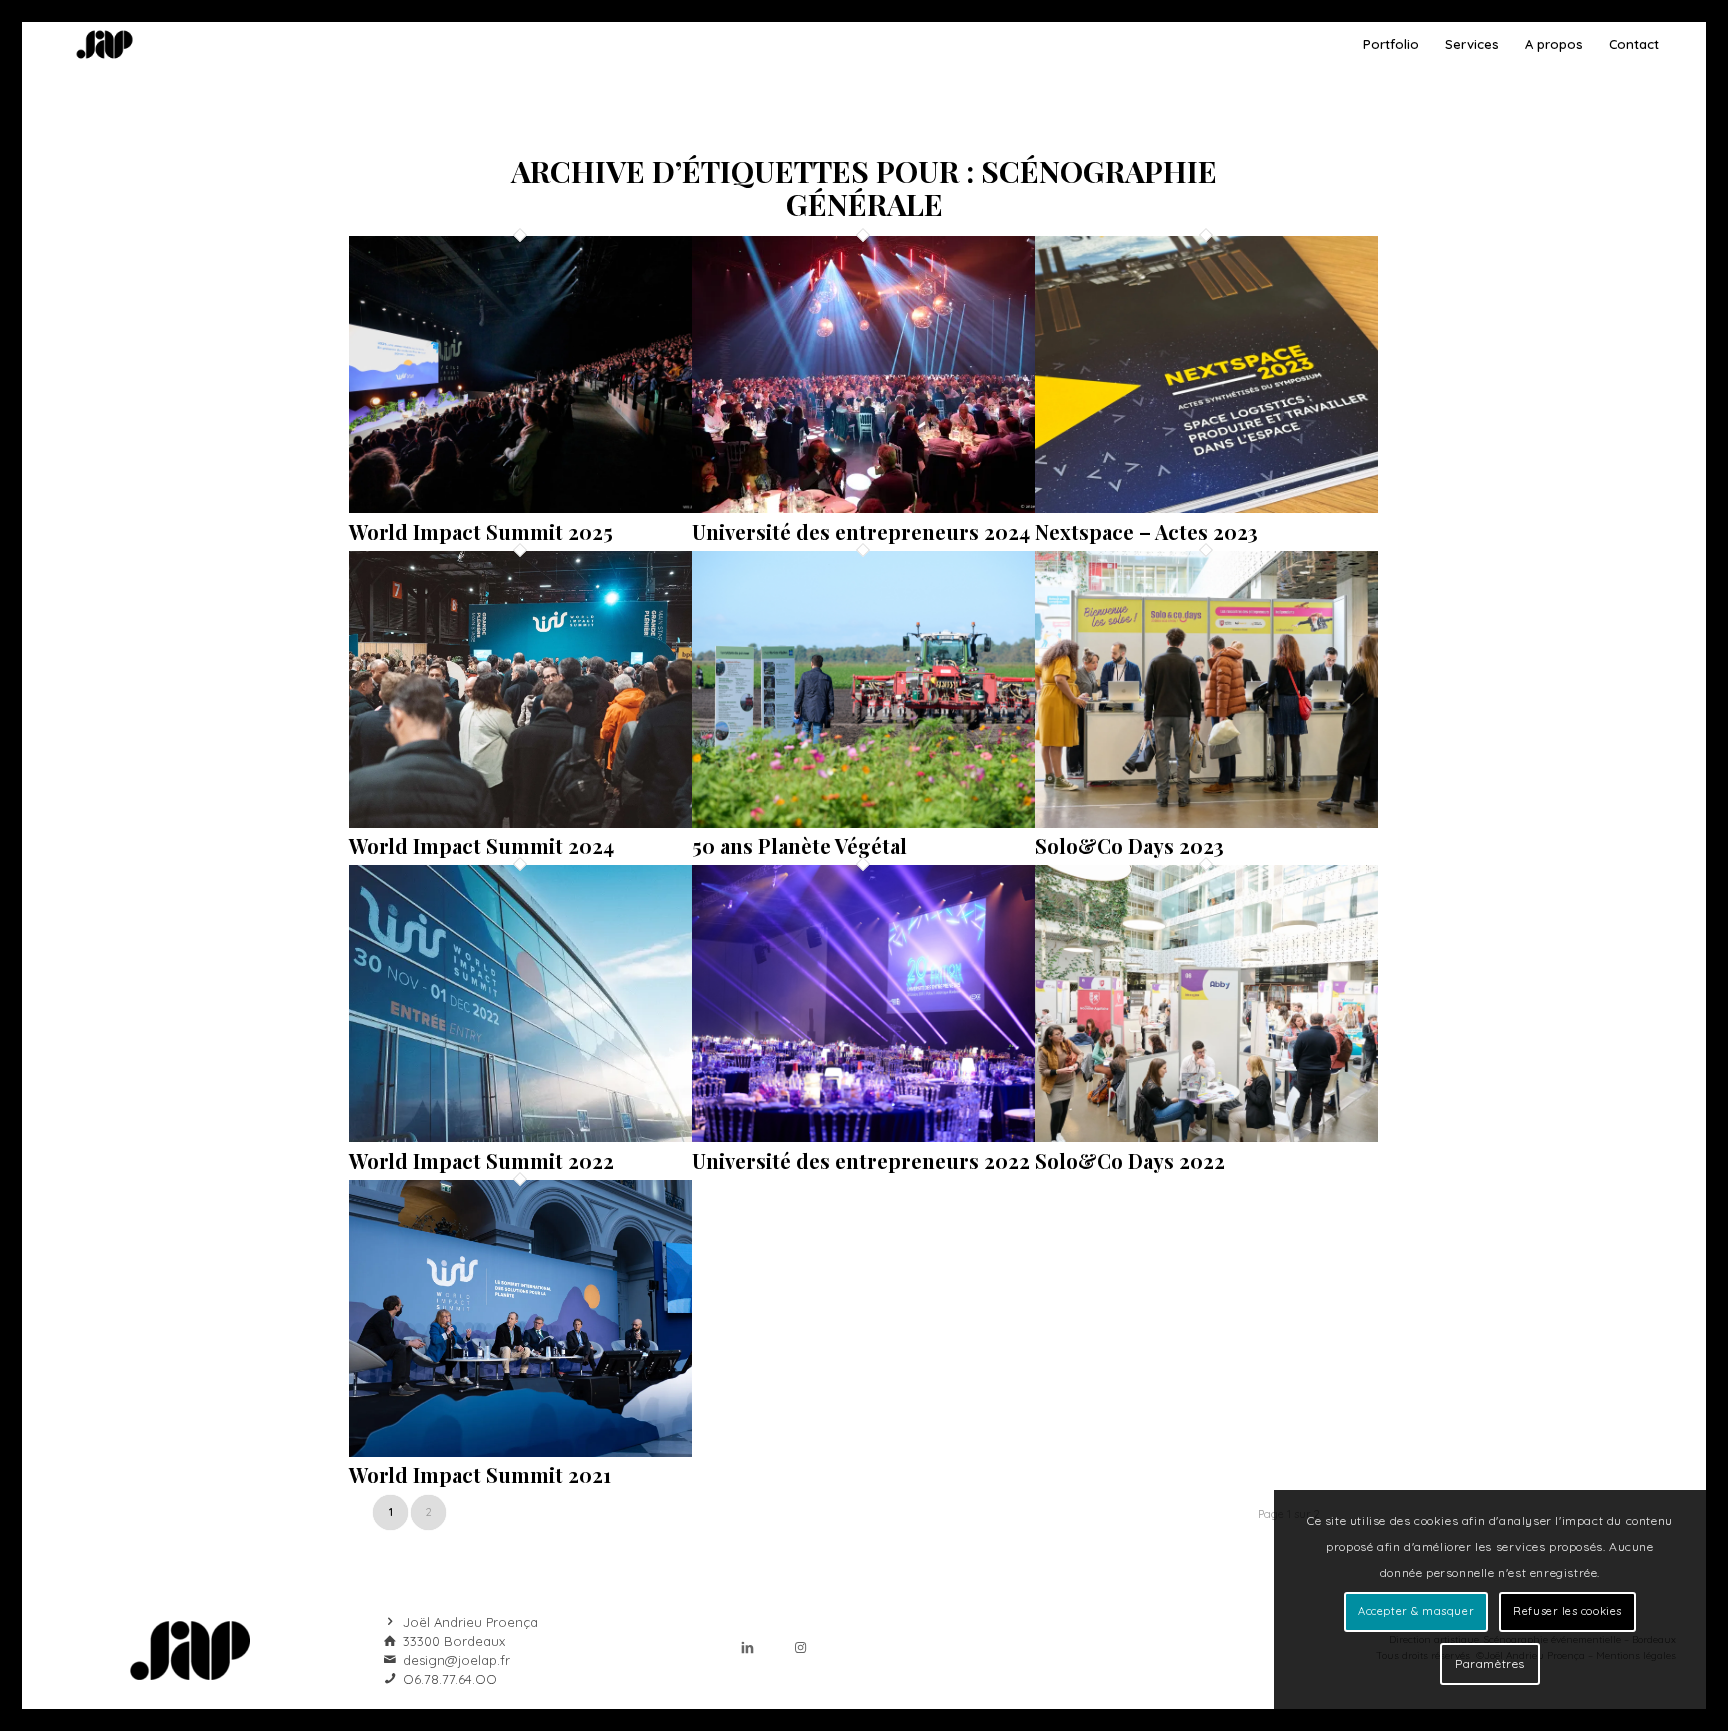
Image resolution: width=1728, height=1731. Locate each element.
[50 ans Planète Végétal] (863, 822)
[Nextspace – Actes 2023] (1206, 507)
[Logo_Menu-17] (105, 44)
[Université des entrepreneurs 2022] (863, 1136)
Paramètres (1490, 1663)
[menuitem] (1391, 44)
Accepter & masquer (1416, 1611)
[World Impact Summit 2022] (520, 1136)
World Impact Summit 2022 (481, 1160)
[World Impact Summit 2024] (520, 822)
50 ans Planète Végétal (799, 845)
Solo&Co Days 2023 (1129, 845)
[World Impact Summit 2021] (520, 1451)
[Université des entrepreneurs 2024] (863, 507)
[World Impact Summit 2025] (520, 507)
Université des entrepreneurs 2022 (861, 1160)
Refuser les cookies (1567, 1611)
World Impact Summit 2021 (480, 1474)
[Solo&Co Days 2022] (1206, 1136)
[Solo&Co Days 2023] (1206, 822)
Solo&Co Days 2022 (1130, 1160)
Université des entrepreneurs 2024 (861, 531)
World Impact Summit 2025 (481, 531)
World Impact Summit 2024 (481, 845)
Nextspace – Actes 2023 (1146, 531)
